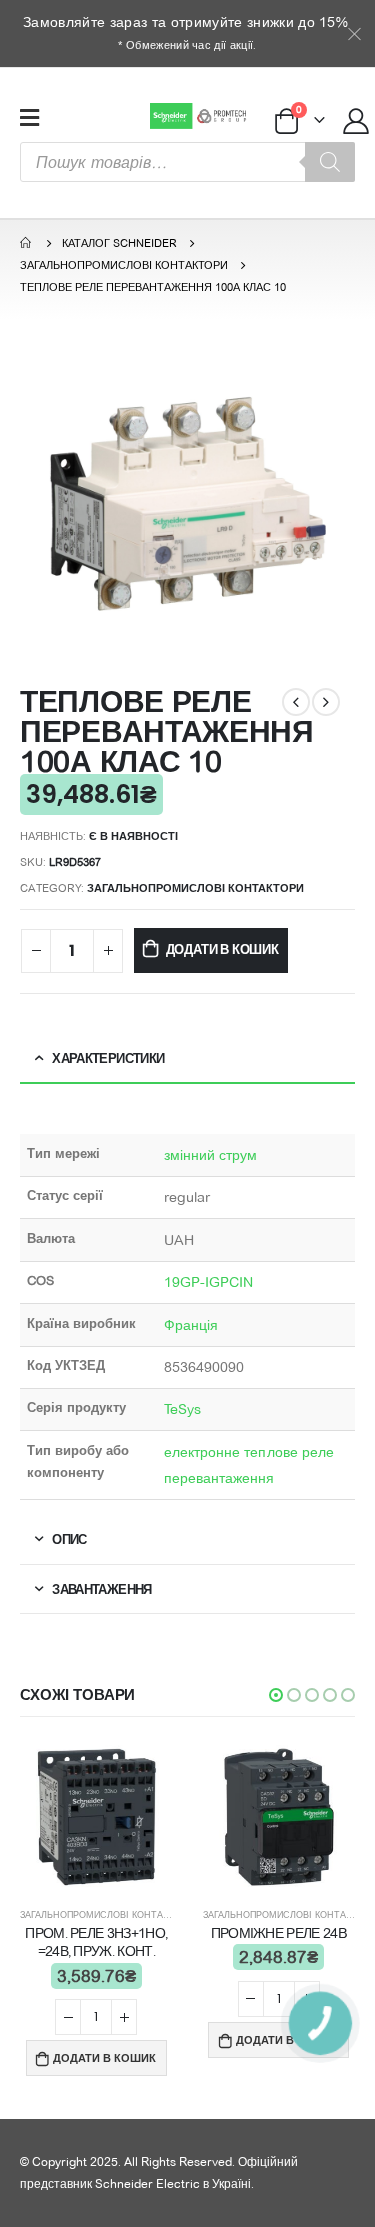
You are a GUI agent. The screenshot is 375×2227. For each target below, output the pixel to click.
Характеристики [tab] (108, 1058)
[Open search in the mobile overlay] (187, 162)
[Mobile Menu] (29, 117)
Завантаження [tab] (101, 1589)
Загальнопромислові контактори (195, 888)
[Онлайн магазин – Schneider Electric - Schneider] (200, 116)
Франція (191, 1325)
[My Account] (356, 120)
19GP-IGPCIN (209, 1282)
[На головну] (27, 243)
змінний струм (211, 1155)
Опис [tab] (69, 1539)
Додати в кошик (222, 949)
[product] (96, 1817)
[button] (276, 1695)
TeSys (182, 1409)
